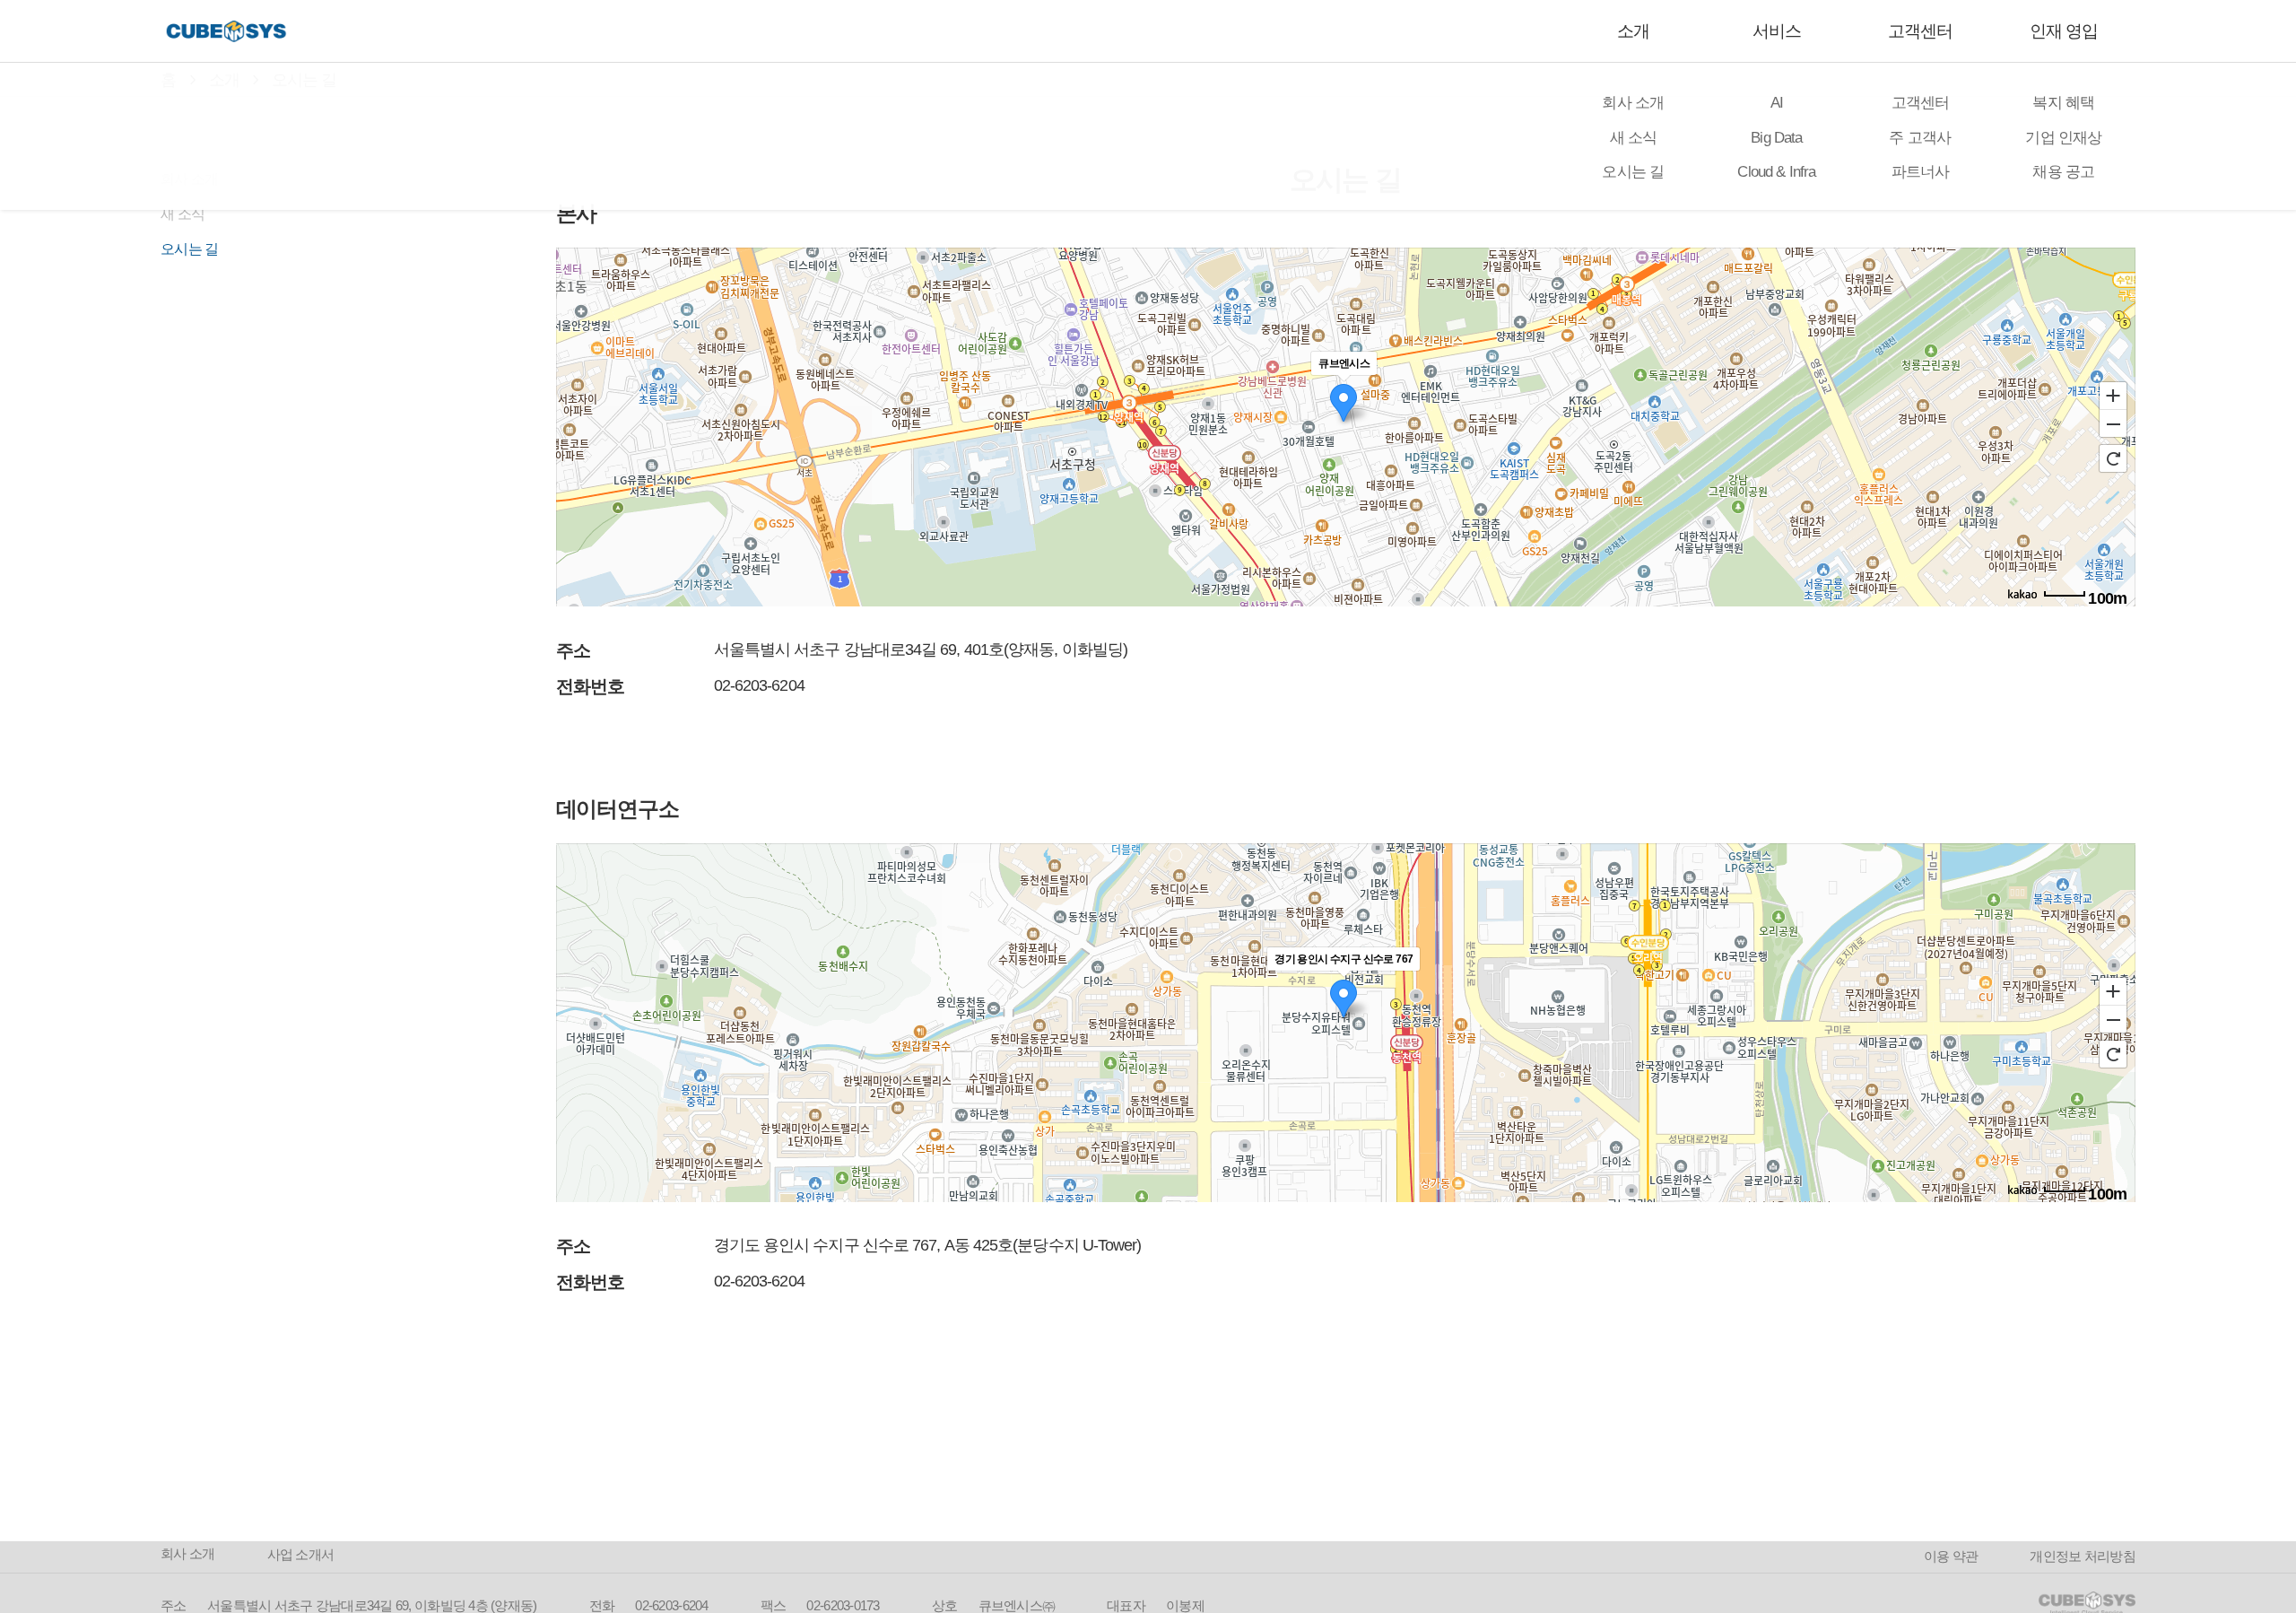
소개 (1633, 31)
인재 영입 (2064, 31)
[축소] (2113, 424)
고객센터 (1920, 31)
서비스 (1777, 31)
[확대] (2113, 395)
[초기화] (2113, 458)
